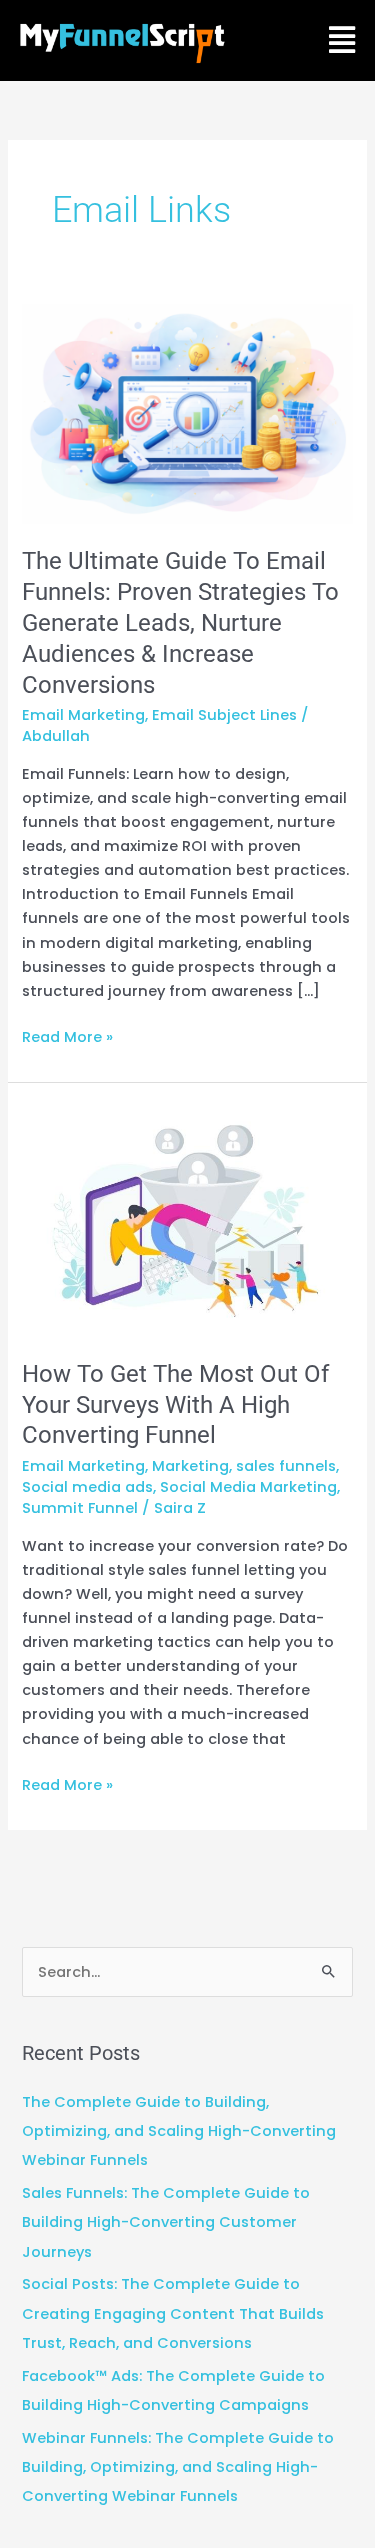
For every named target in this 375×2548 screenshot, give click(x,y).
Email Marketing (83, 715)
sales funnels (286, 1466)
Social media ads (87, 1487)
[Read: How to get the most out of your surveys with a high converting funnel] (187, 1220)
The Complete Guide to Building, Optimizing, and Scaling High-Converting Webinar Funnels (179, 2131)
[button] (341, 41)
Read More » (67, 1036)
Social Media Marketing (248, 1487)
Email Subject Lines (224, 715)
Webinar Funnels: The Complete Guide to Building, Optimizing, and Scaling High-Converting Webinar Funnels (178, 2467)
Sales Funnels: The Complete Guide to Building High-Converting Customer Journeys (166, 2222)
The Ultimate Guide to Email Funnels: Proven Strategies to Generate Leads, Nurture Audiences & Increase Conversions (180, 622)
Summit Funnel (80, 1508)
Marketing (190, 1466)
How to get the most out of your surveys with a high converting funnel (175, 1405)
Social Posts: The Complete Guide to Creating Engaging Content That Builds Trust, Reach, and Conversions (173, 2313)
